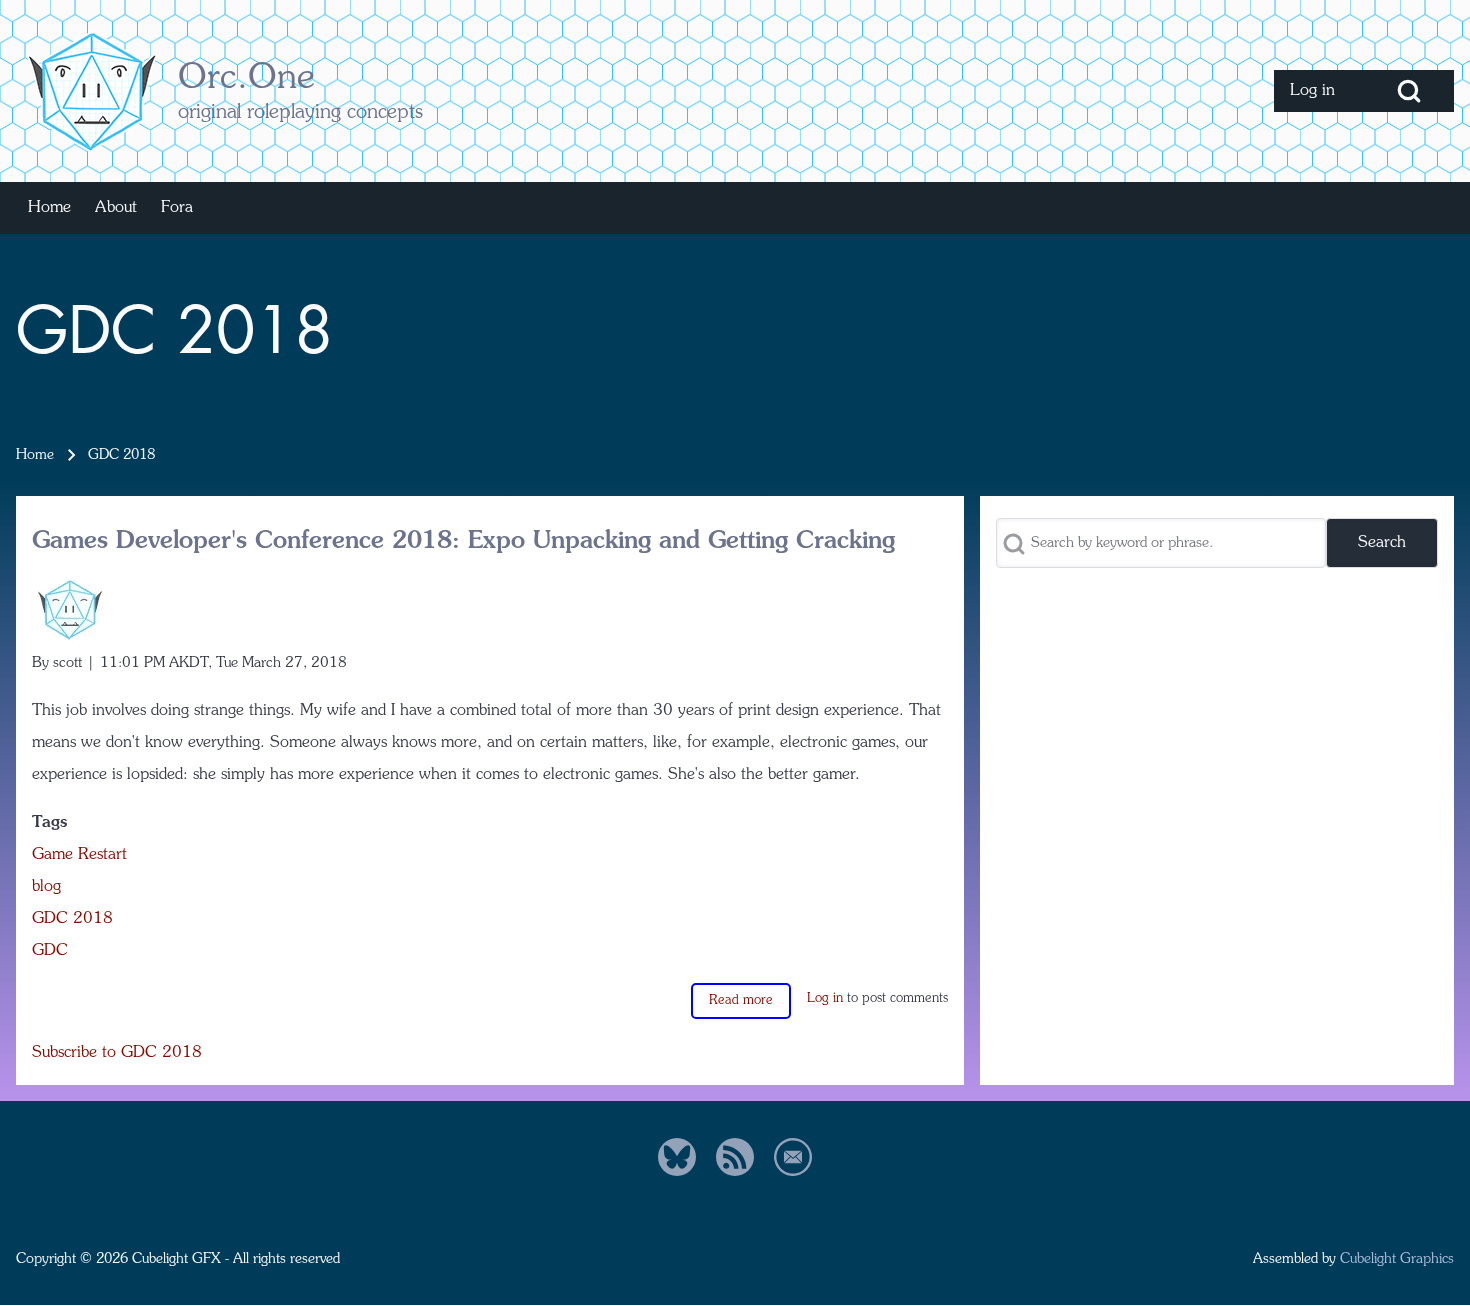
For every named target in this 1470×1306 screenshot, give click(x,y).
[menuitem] (1319, 91)
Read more (741, 1000)
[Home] (91, 91)
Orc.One (246, 79)
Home (35, 455)
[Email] (793, 1157)
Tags (49, 823)
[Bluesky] (677, 1157)
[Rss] (735, 1157)
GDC (50, 951)
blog (46, 887)
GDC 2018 (72, 919)
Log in (825, 998)
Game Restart (79, 855)
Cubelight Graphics (1397, 1259)
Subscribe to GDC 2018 (117, 1053)
